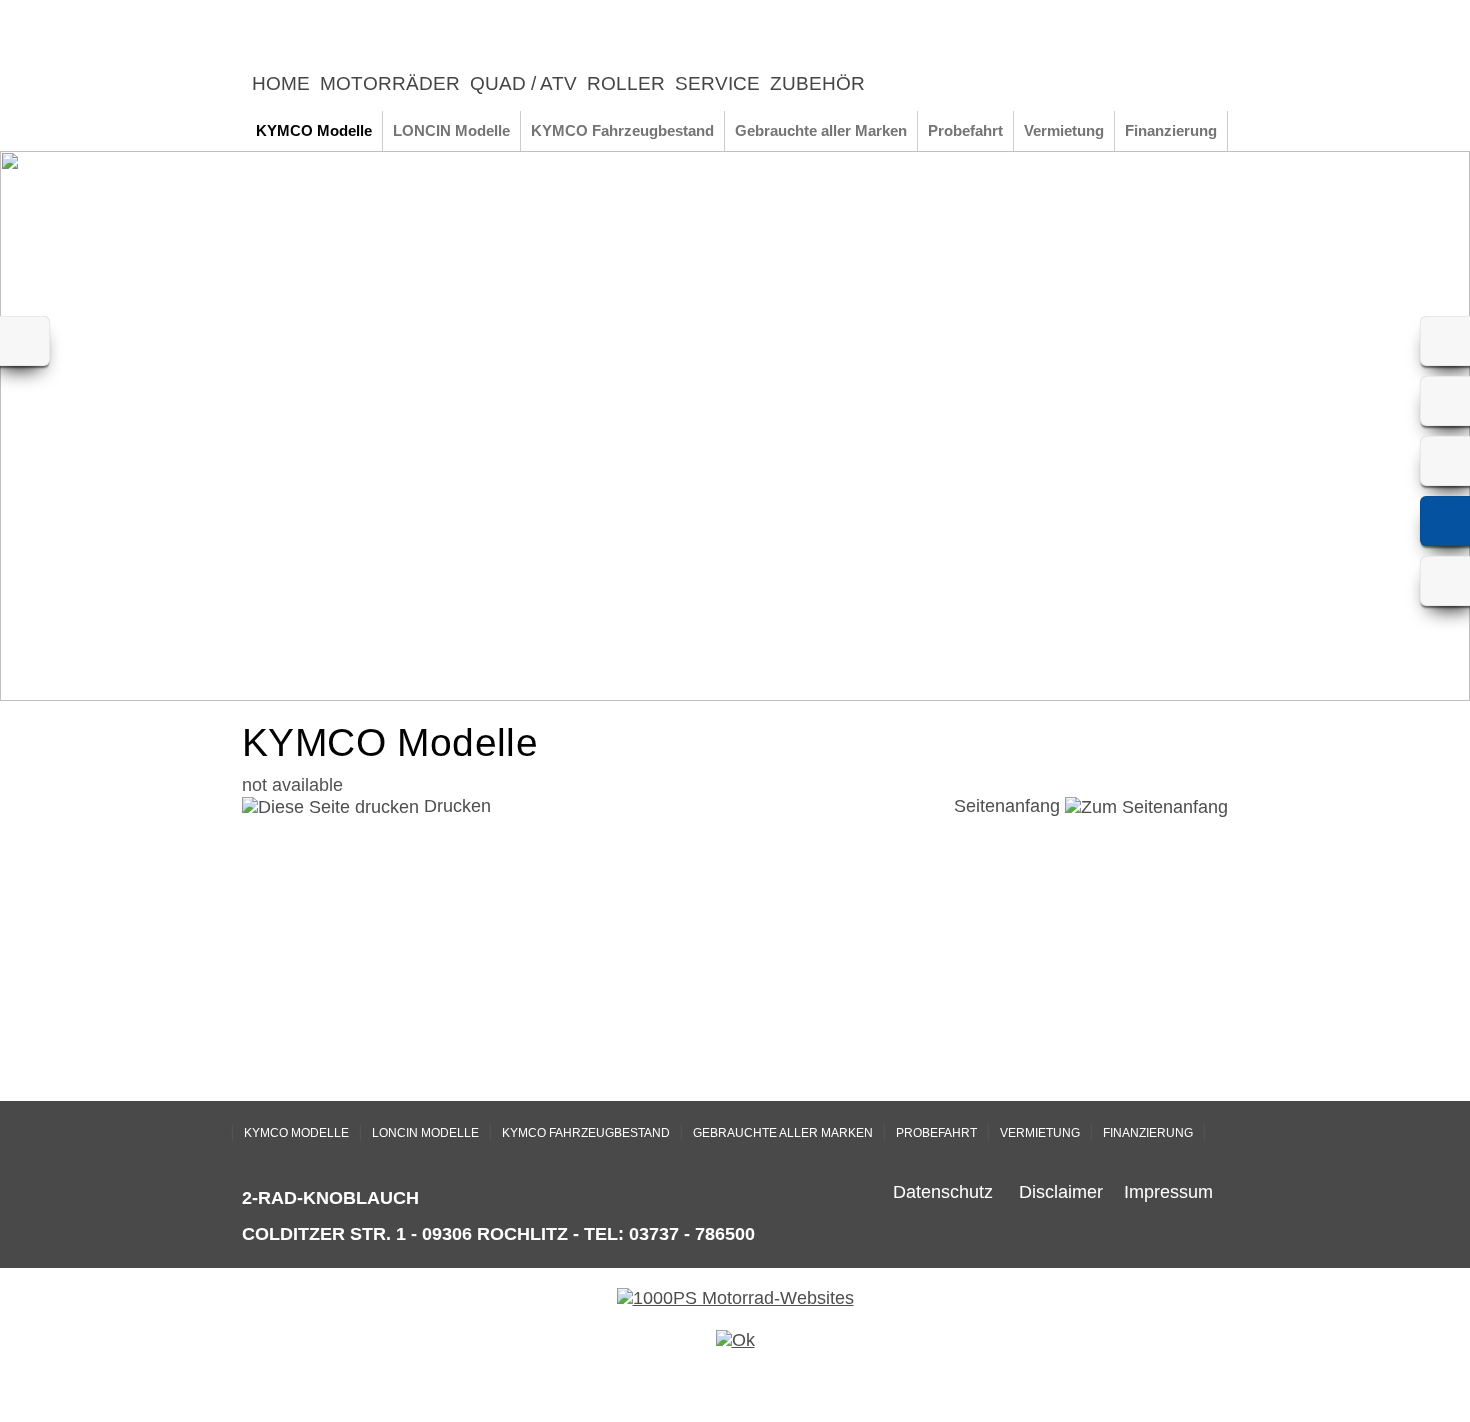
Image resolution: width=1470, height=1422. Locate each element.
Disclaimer (1061, 1192)
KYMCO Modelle (314, 130)
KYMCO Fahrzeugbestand (622, 130)
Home (281, 83)
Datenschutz (943, 1192)
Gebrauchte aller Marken (821, 130)
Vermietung (1064, 130)
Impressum (1168, 1192)
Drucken (455, 806)
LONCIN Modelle (451, 130)
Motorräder (390, 83)
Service (717, 83)
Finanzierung (1171, 130)
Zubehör (817, 83)
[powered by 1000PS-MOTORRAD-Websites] (735, 1298)
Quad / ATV (523, 83)
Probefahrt (965, 130)
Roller (626, 83)
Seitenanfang (1009, 806)
